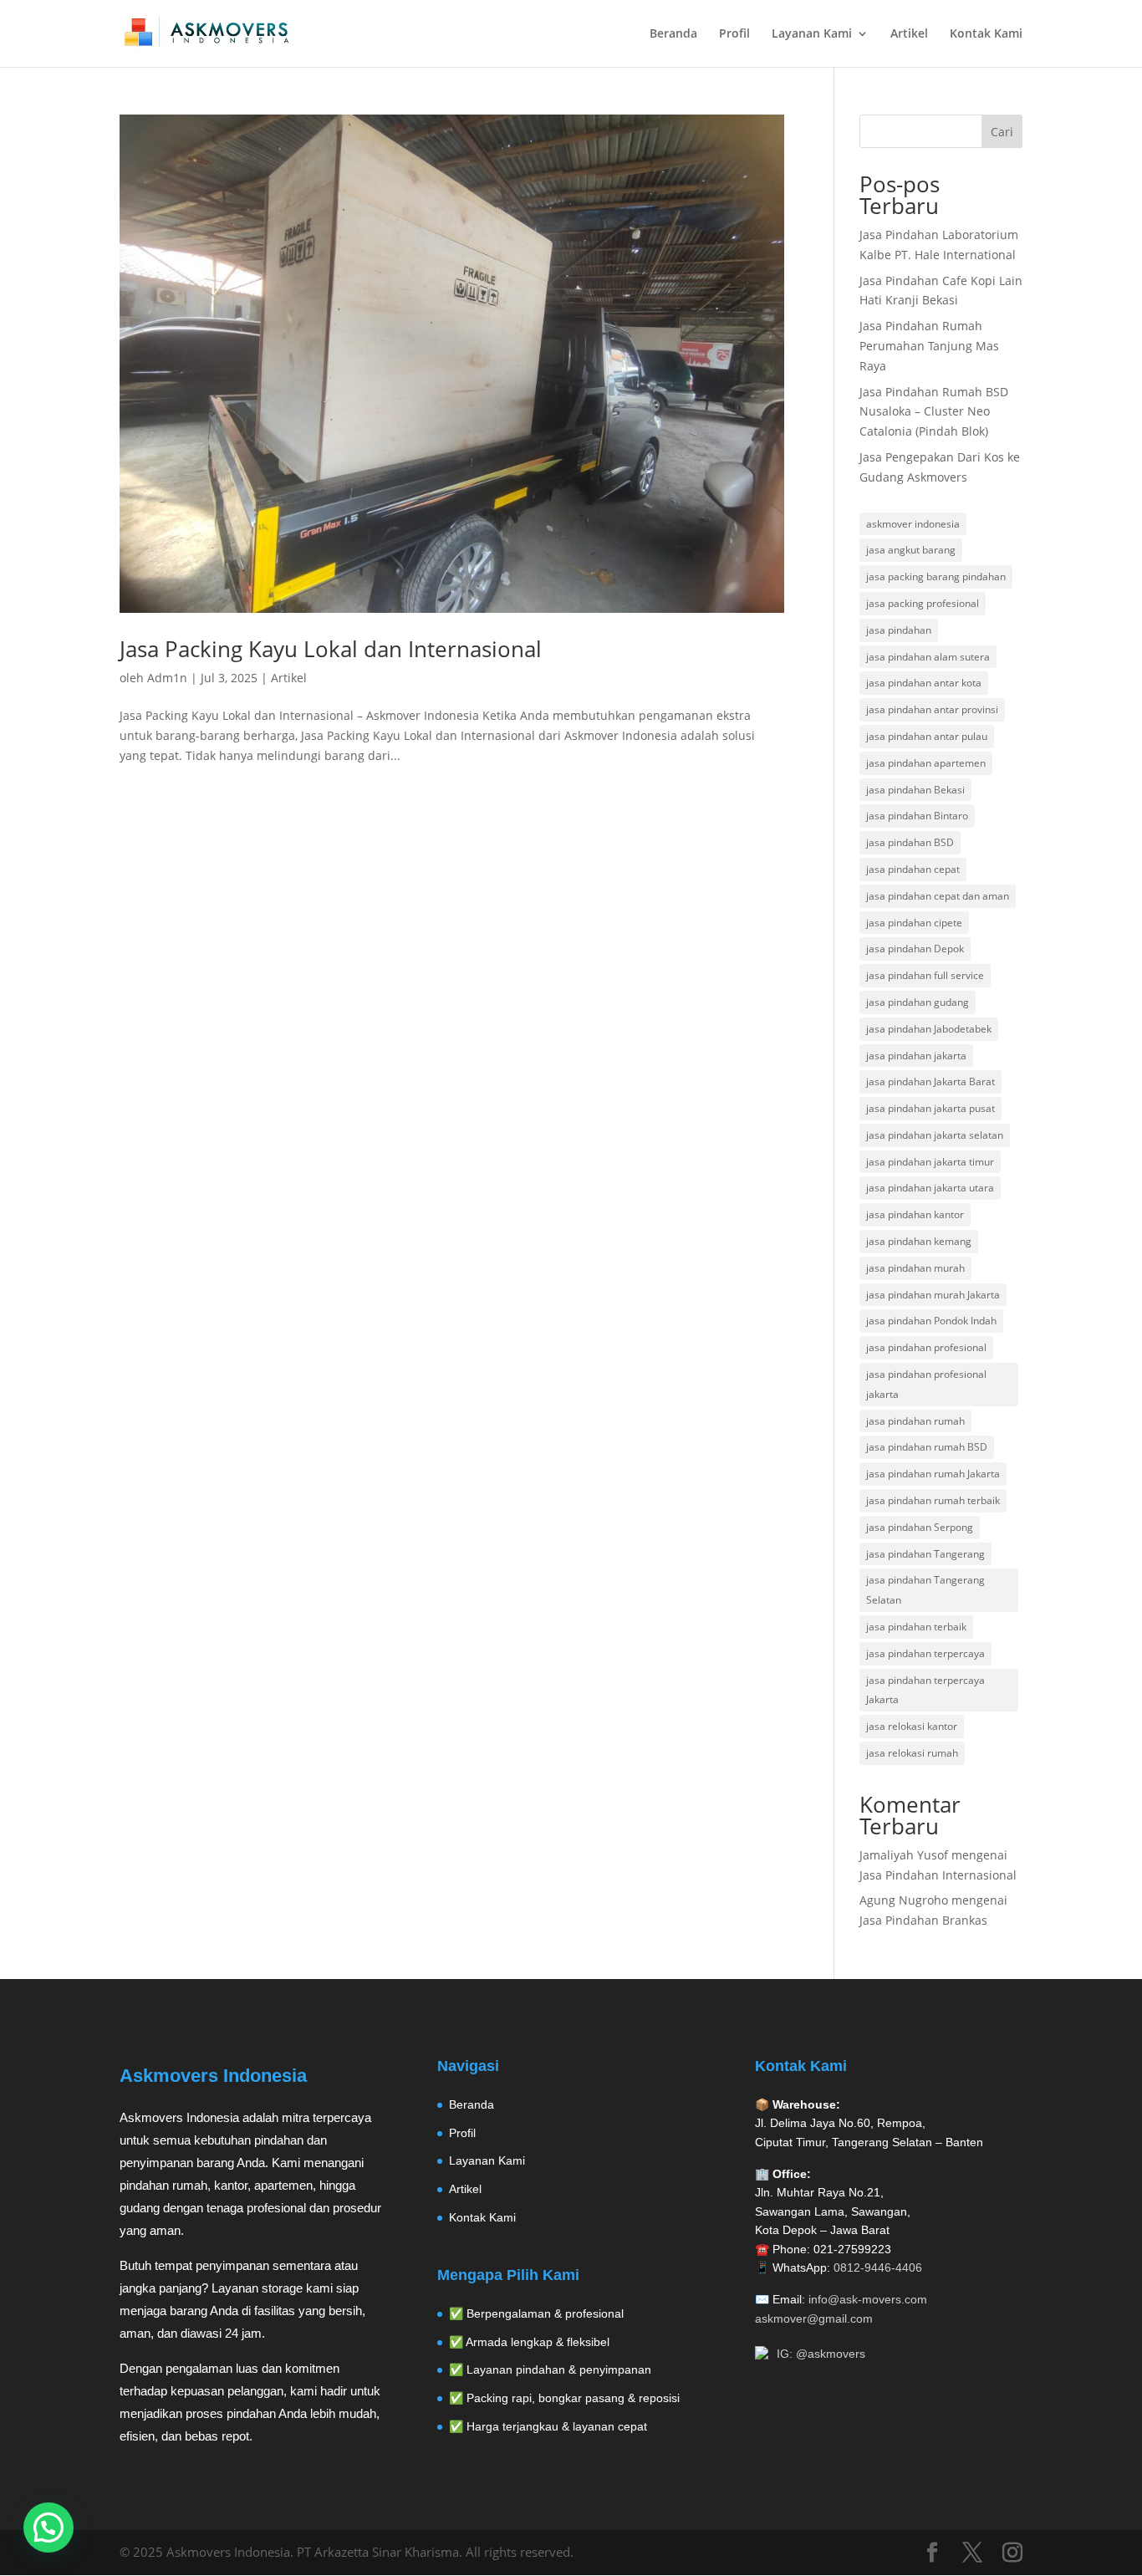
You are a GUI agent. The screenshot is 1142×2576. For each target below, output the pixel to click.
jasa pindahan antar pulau (927, 736)
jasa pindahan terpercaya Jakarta (925, 1690)
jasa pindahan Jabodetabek (929, 1029)
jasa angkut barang (911, 550)
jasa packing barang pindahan (936, 576)
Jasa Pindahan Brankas (923, 1920)
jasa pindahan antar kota (924, 683)
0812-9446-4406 (878, 2267)
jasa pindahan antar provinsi (932, 709)
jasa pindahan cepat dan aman (938, 896)
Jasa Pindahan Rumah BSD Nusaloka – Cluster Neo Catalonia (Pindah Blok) (934, 412)
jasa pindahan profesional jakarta (926, 1384)
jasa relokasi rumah (912, 1753)
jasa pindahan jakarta (916, 1056)
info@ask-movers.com (868, 2299)
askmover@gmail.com (814, 2318)
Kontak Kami (986, 34)
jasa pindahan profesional (926, 1347)
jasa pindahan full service (925, 975)
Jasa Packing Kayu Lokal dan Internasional (331, 649)
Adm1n (167, 678)
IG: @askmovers (821, 2354)
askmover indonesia (913, 524)
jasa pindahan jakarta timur (930, 1162)
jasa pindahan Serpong (920, 1527)
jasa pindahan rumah (915, 1421)
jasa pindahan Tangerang (925, 1554)
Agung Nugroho (904, 1900)
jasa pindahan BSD (910, 842)
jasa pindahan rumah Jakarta (933, 1474)
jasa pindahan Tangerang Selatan (925, 1590)
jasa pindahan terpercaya (925, 1653)
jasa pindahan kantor (915, 1214)
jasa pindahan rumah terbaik (933, 1500)
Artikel (909, 34)
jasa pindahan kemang (919, 1241)
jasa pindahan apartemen (926, 763)
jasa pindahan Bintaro (917, 816)
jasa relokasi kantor (912, 1726)
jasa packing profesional (923, 603)
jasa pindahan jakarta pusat (930, 1108)
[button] (48, 2528)
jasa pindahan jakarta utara (930, 1188)
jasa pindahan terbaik (916, 1627)
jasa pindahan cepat (913, 869)
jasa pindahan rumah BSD (927, 1447)
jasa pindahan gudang (918, 1002)
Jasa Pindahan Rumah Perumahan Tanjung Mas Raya (929, 346)
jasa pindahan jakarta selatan (935, 1135)
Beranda (673, 34)
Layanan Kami (812, 34)
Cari (1002, 132)
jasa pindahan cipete (914, 923)
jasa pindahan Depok (915, 949)
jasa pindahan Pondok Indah (931, 1321)
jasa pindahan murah (915, 1268)
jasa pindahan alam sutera (928, 657)
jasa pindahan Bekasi (915, 790)
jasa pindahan (899, 630)
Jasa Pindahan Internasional (938, 1875)
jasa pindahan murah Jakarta (933, 1295)
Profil (734, 34)
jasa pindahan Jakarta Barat (930, 1081)
